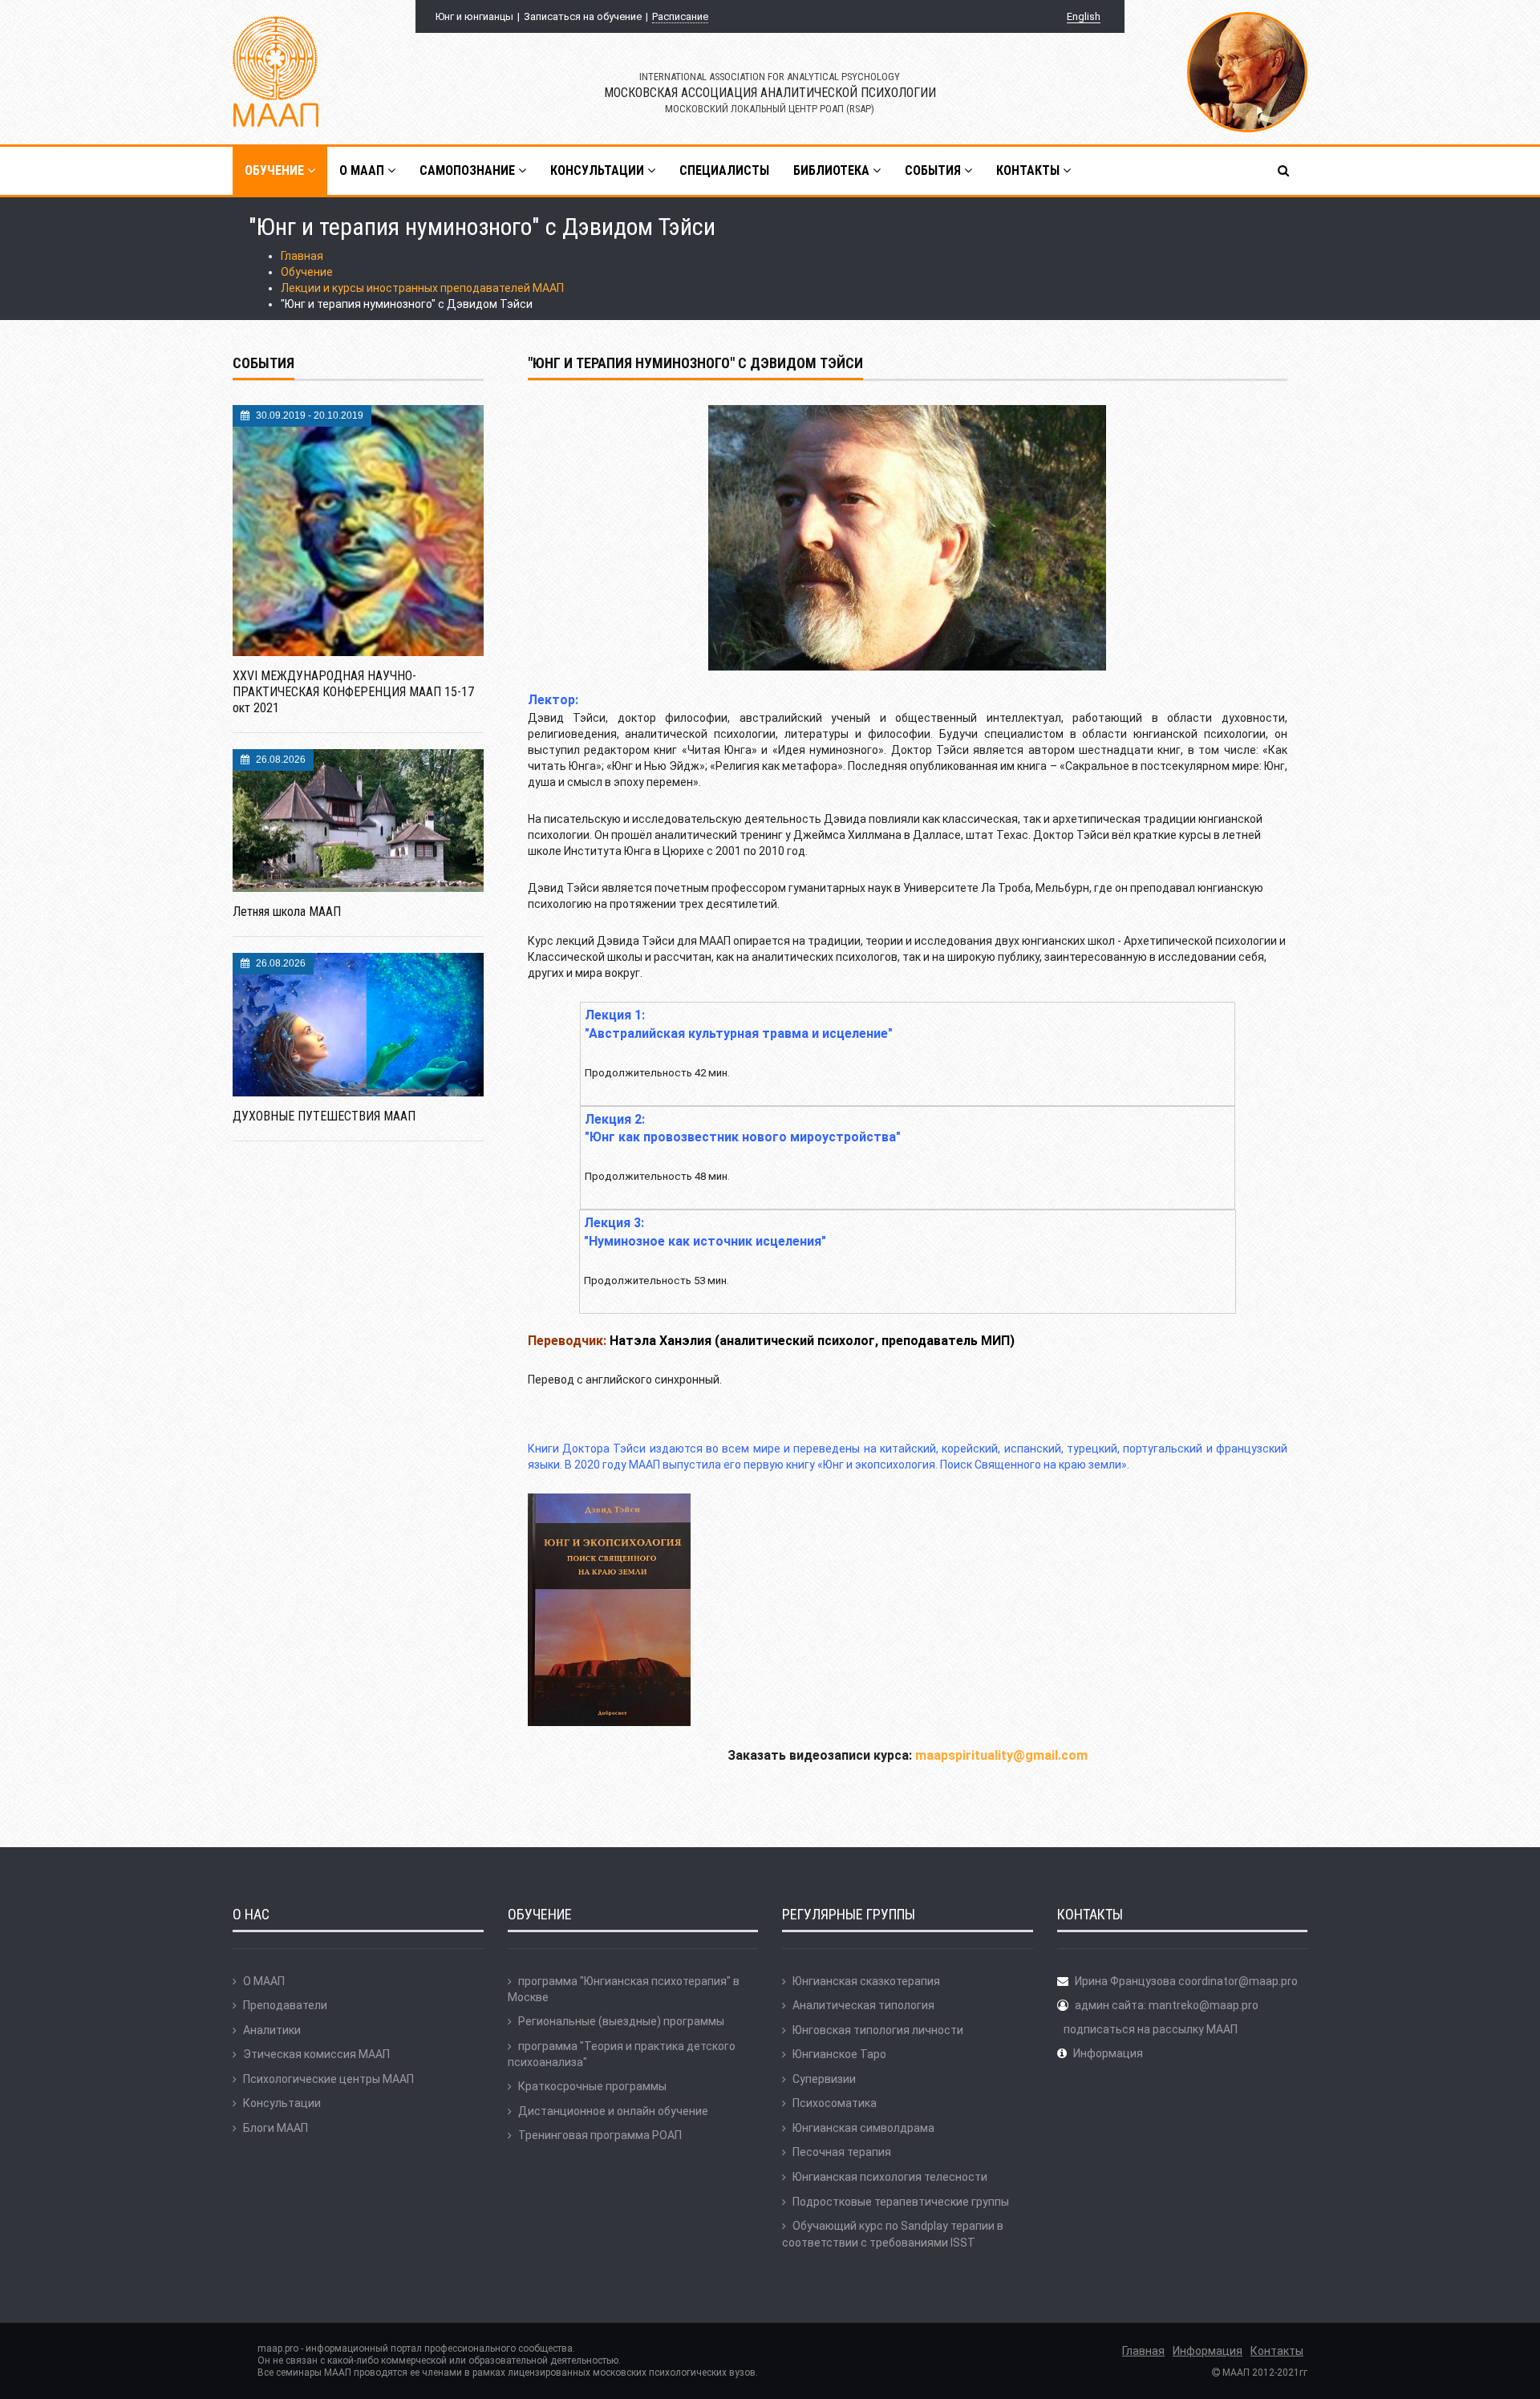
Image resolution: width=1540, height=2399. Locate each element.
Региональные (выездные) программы (621, 2021)
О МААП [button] (363, 170)
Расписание (680, 16)
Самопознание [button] (469, 170)
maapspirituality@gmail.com (1001, 1755)
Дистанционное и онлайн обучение (613, 2111)
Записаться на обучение (583, 16)
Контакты (1277, 2351)
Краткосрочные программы (592, 2086)
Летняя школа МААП (287, 912)
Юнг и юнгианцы (474, 16)
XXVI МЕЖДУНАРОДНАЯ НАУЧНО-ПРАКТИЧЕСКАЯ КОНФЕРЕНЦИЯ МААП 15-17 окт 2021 (353, 692)
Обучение (307, 272)
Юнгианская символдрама (863, 2128)
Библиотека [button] (833, 170)
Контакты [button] (1029, 170)
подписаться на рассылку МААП (1151, 2029)
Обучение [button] (276, 170)
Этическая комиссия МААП (316, 2054)
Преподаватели (285, 2005)
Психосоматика (835, 2103)
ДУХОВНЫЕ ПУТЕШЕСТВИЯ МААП (324, 1116)
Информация (1108, 2053)
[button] (1285, 171)
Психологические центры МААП (328, 2079)
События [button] (934, 170)
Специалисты (724, 170)
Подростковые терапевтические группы (901, 2202)
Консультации (282, 2103)
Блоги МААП (276, 2128)
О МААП (264, 1981)
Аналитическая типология (863, 2005)
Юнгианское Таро (839, 2054)
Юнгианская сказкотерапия (866, 1981)
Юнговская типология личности (878, 2030)
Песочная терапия (842, 2152)
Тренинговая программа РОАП (600, 2135)
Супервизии (824, 2079)
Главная (302, 256)
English (1084, 16)
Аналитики (272, 2030)
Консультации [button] (599, 170)
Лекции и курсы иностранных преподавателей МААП (422, 288)
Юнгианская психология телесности (890, 2177)
